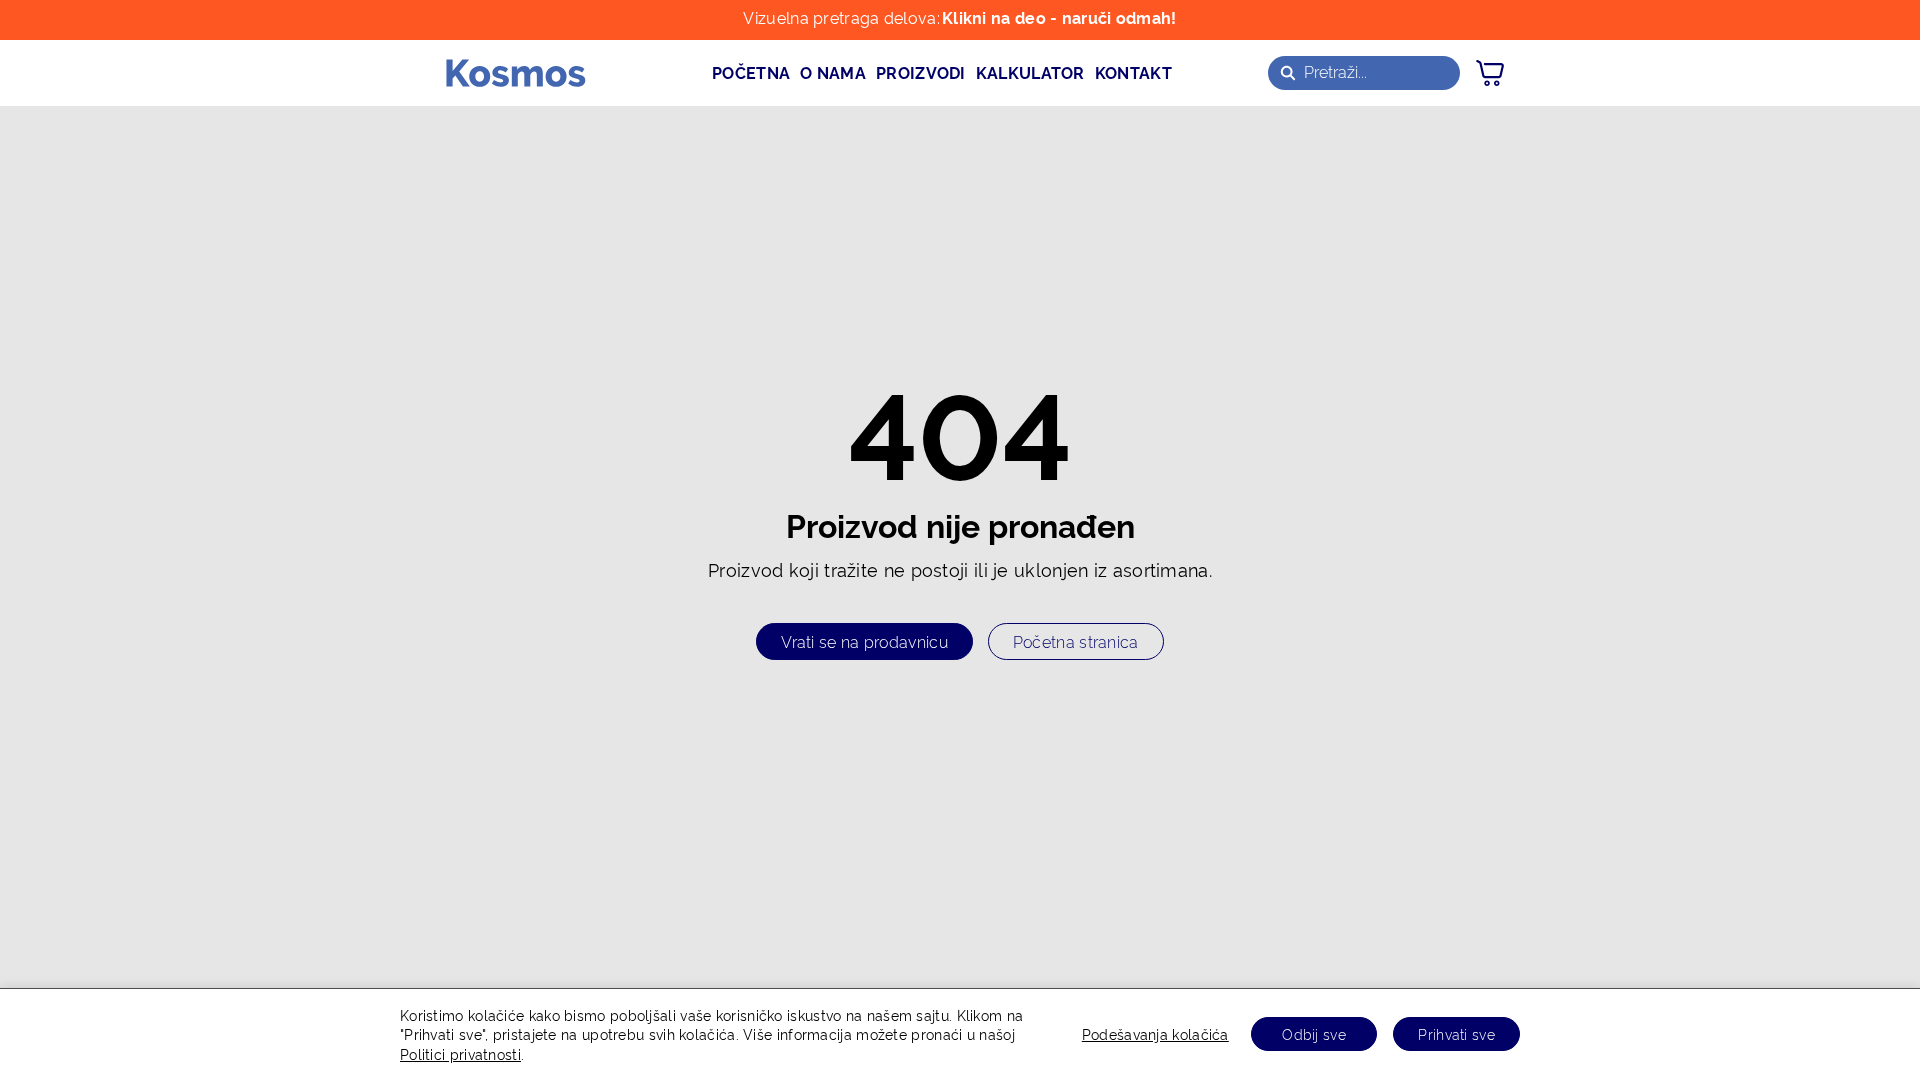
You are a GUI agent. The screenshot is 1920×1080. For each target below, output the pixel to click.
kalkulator (1030, 72)
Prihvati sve (1456, 1033)
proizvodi (921, 72)
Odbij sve (1314, 1033)
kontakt (1133, 72)
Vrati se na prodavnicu (864, 641)
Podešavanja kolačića (1155, 1033)
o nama (833, 72)
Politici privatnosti (460, 1053)
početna (751, 72)
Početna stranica (1076, 641)
